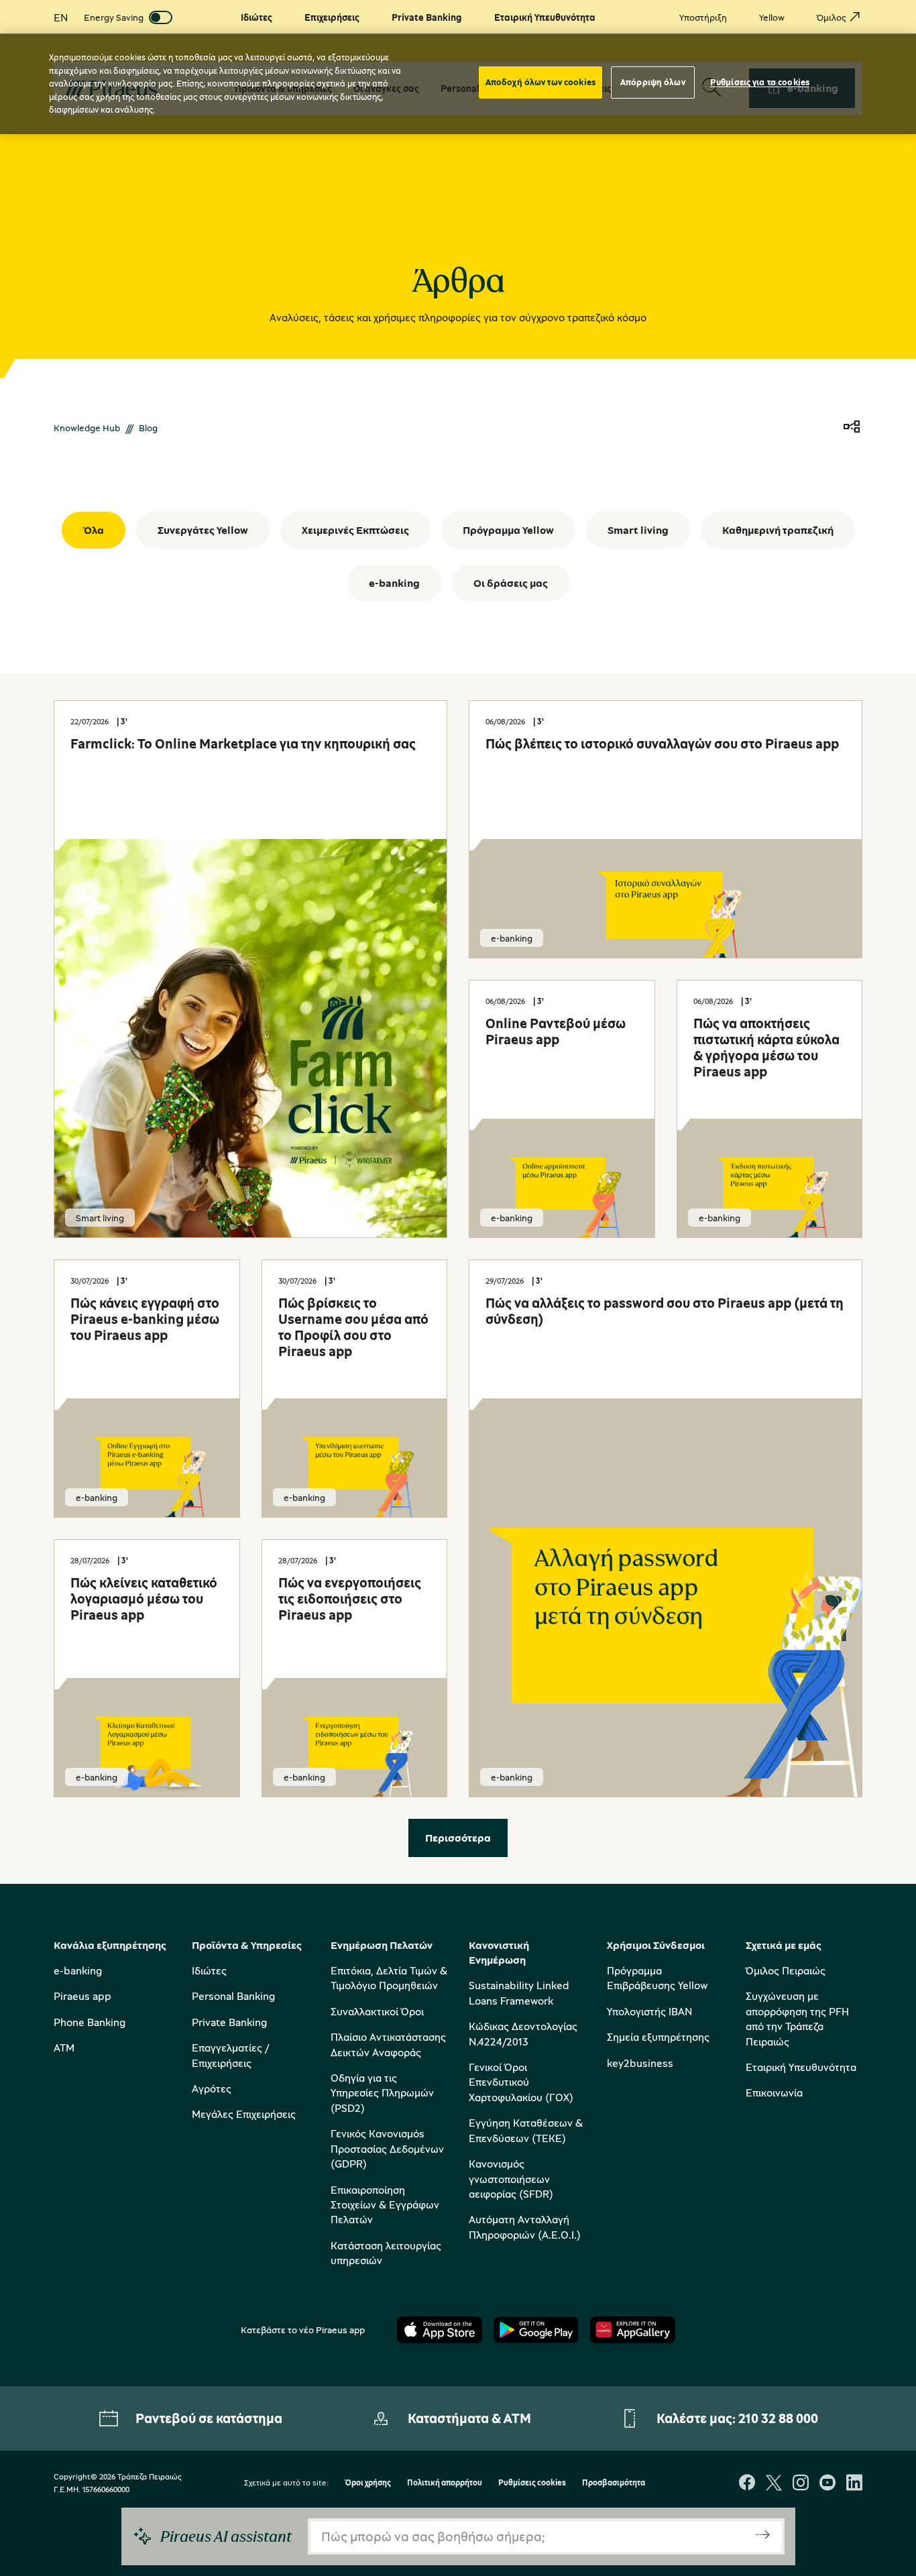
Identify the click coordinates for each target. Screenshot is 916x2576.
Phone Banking (90, 2022)
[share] (852, 428)
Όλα (94, 530)
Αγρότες (212, 2088)
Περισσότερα (458, 1838)
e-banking (394, 583)
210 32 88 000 (778, 2418)
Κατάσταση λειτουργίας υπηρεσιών (386, 2253)
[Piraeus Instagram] (801, 2484)
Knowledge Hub (87, 428)
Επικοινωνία (774, 2092)
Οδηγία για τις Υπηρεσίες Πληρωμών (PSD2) (382, 2093)
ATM (64, 2048)
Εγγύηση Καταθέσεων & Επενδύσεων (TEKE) (526, 2130)
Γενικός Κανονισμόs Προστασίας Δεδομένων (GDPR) (387, 2148)
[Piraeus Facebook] (747, 2484)
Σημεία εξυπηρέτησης (658, 2037)
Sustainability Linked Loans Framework (519, 1993)
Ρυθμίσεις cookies (532, 2483)
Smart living (638, 530)
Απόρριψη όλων (653, 82)
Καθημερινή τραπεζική (778, 530)
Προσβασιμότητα (614, 2483)
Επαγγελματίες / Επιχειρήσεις (230, 2055)
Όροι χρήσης (368, 2483)
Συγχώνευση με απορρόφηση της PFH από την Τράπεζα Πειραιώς (797, 2018)
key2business (640, 2063)
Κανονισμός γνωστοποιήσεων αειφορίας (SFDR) (511, 2179)
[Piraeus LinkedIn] (854, 2484)
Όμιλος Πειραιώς (786, 1970)
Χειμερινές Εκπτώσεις (355, 530)
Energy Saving (114, 17)
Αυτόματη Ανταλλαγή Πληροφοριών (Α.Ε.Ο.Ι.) (525, 2227)
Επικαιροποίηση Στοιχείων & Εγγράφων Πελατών (385, 2205)
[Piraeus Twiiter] (774, 2484)
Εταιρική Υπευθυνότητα (801, 2067)
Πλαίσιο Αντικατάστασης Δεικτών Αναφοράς (388, 2044)
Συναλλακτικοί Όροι (377, 2011)
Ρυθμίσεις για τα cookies (760, 82)
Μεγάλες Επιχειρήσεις (244, 2114)
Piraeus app (82, 1996)
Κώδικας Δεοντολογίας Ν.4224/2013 (523, 2033)
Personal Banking (233, 1996)
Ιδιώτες (209, 1970)
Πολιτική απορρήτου (445, 2483)
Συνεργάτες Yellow (203, 530)
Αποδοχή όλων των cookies (540, 82)
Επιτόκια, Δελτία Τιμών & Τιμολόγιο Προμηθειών (389, 1978)
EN (61, 17)
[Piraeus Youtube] (827, 2484)
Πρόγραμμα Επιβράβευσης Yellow (657, 1978)
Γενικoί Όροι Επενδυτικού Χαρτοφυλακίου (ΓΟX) (521, 2082)
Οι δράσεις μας (511, 583)
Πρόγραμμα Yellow (508, 530)
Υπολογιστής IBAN (649, 2011)
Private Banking (229, 2022)
